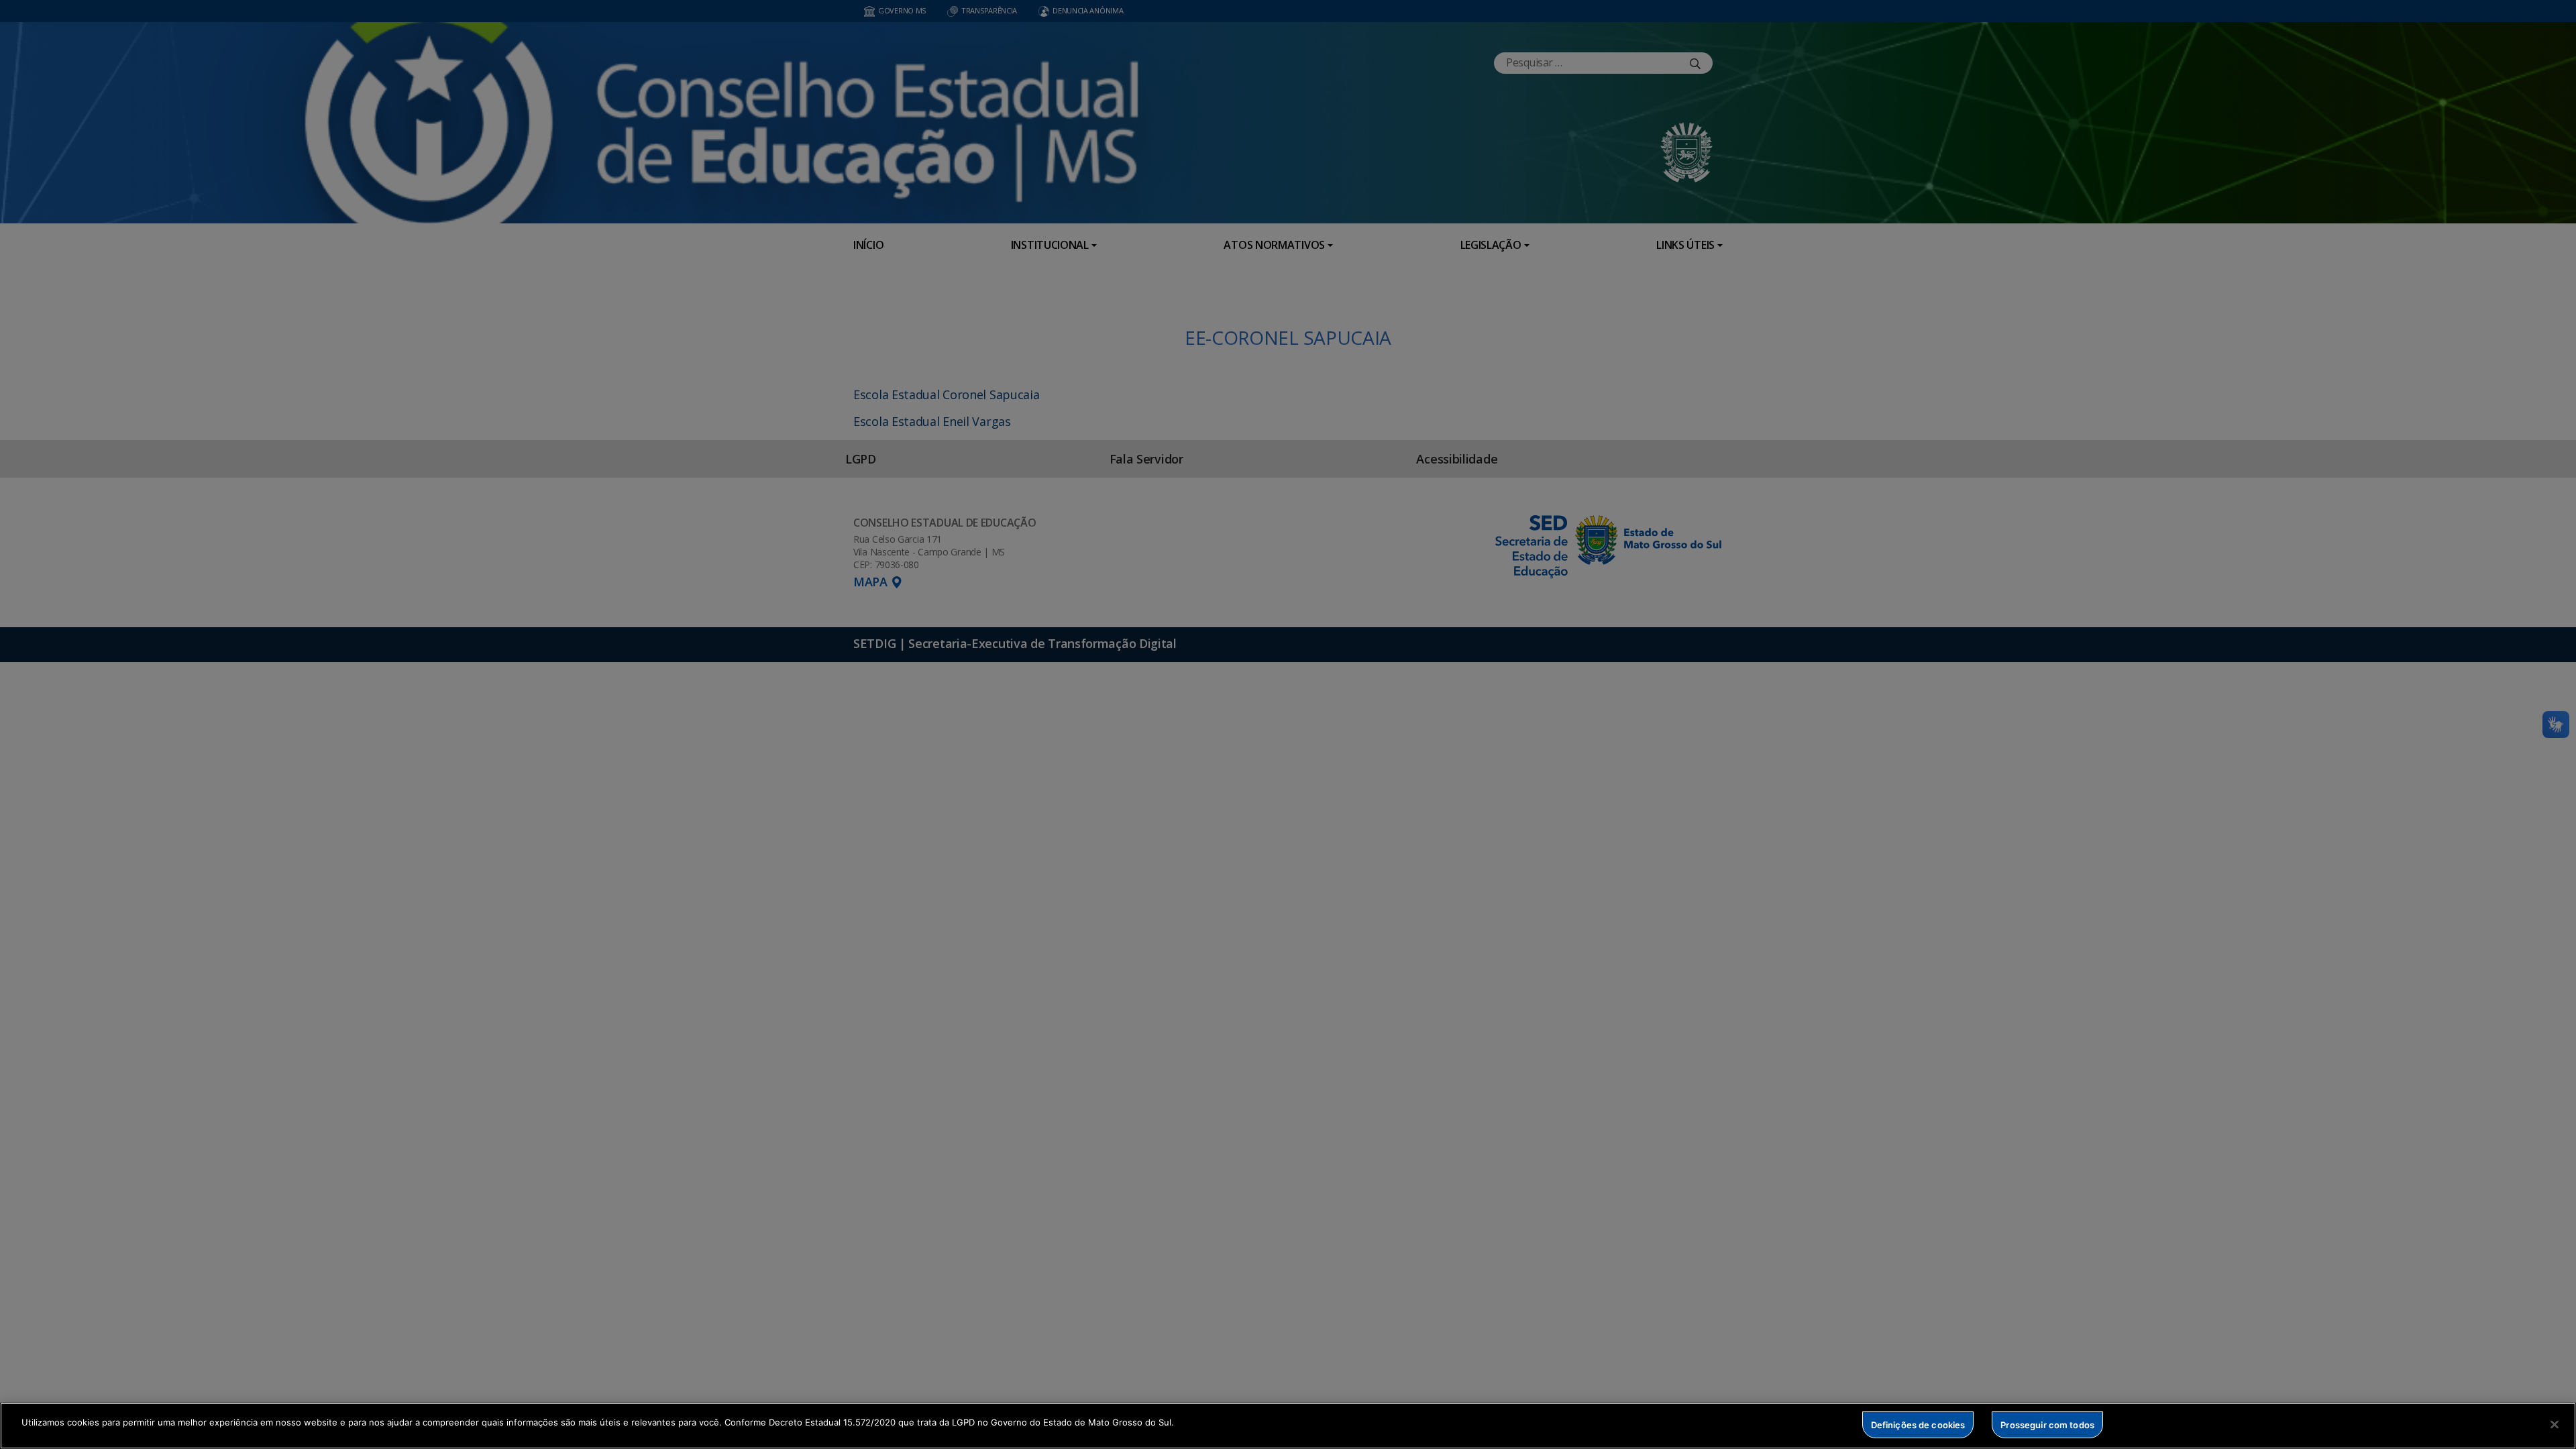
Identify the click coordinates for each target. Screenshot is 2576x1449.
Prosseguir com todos (2047, 1424)
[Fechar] (2555, 1424)
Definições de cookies (1918, 1424)
